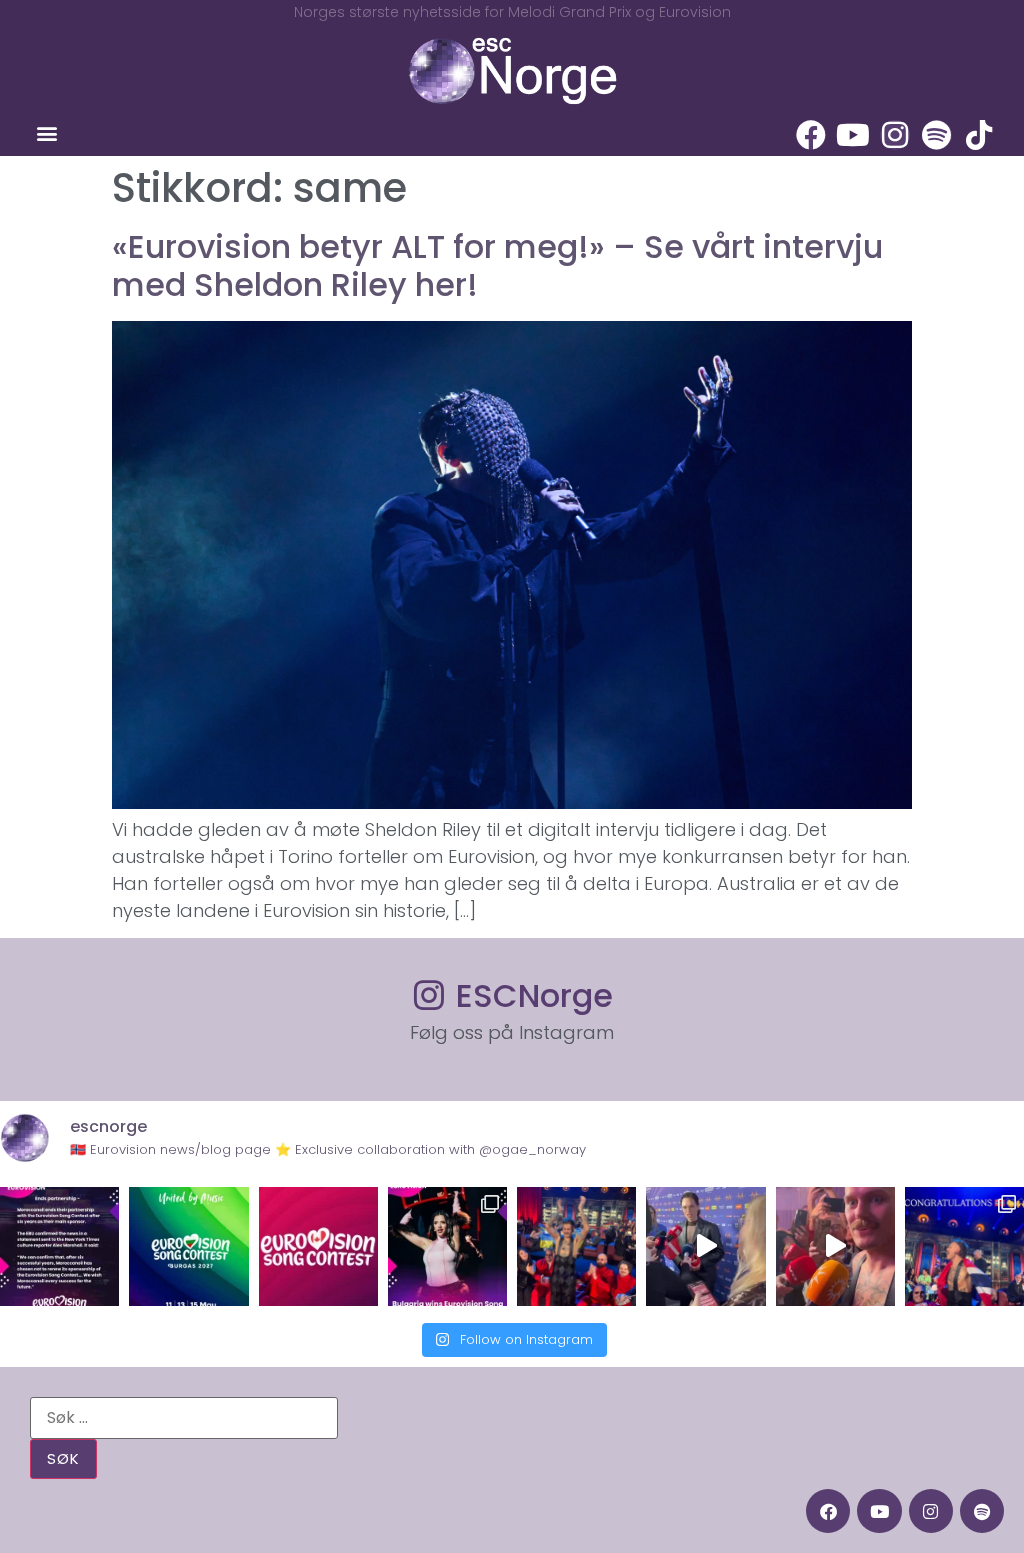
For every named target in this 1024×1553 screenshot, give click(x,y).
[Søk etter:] (184, 1418)
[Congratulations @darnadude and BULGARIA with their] (447, 1246)
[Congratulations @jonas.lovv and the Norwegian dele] (964, 1246)
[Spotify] (937, 135)
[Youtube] (853, 135)
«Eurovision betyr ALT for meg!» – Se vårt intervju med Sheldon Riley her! (497, 265)
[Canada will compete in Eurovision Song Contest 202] (318, 1246)
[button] (46, 133)
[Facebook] (811, 135)
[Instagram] (895, 135)
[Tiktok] (979, 135)
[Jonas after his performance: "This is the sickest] (576, 1246)
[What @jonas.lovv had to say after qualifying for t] (835, 1246)
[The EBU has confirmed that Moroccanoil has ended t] (59, 1246)
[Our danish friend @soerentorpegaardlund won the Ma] (705, 1246)
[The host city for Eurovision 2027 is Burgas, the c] (188, 1246)
